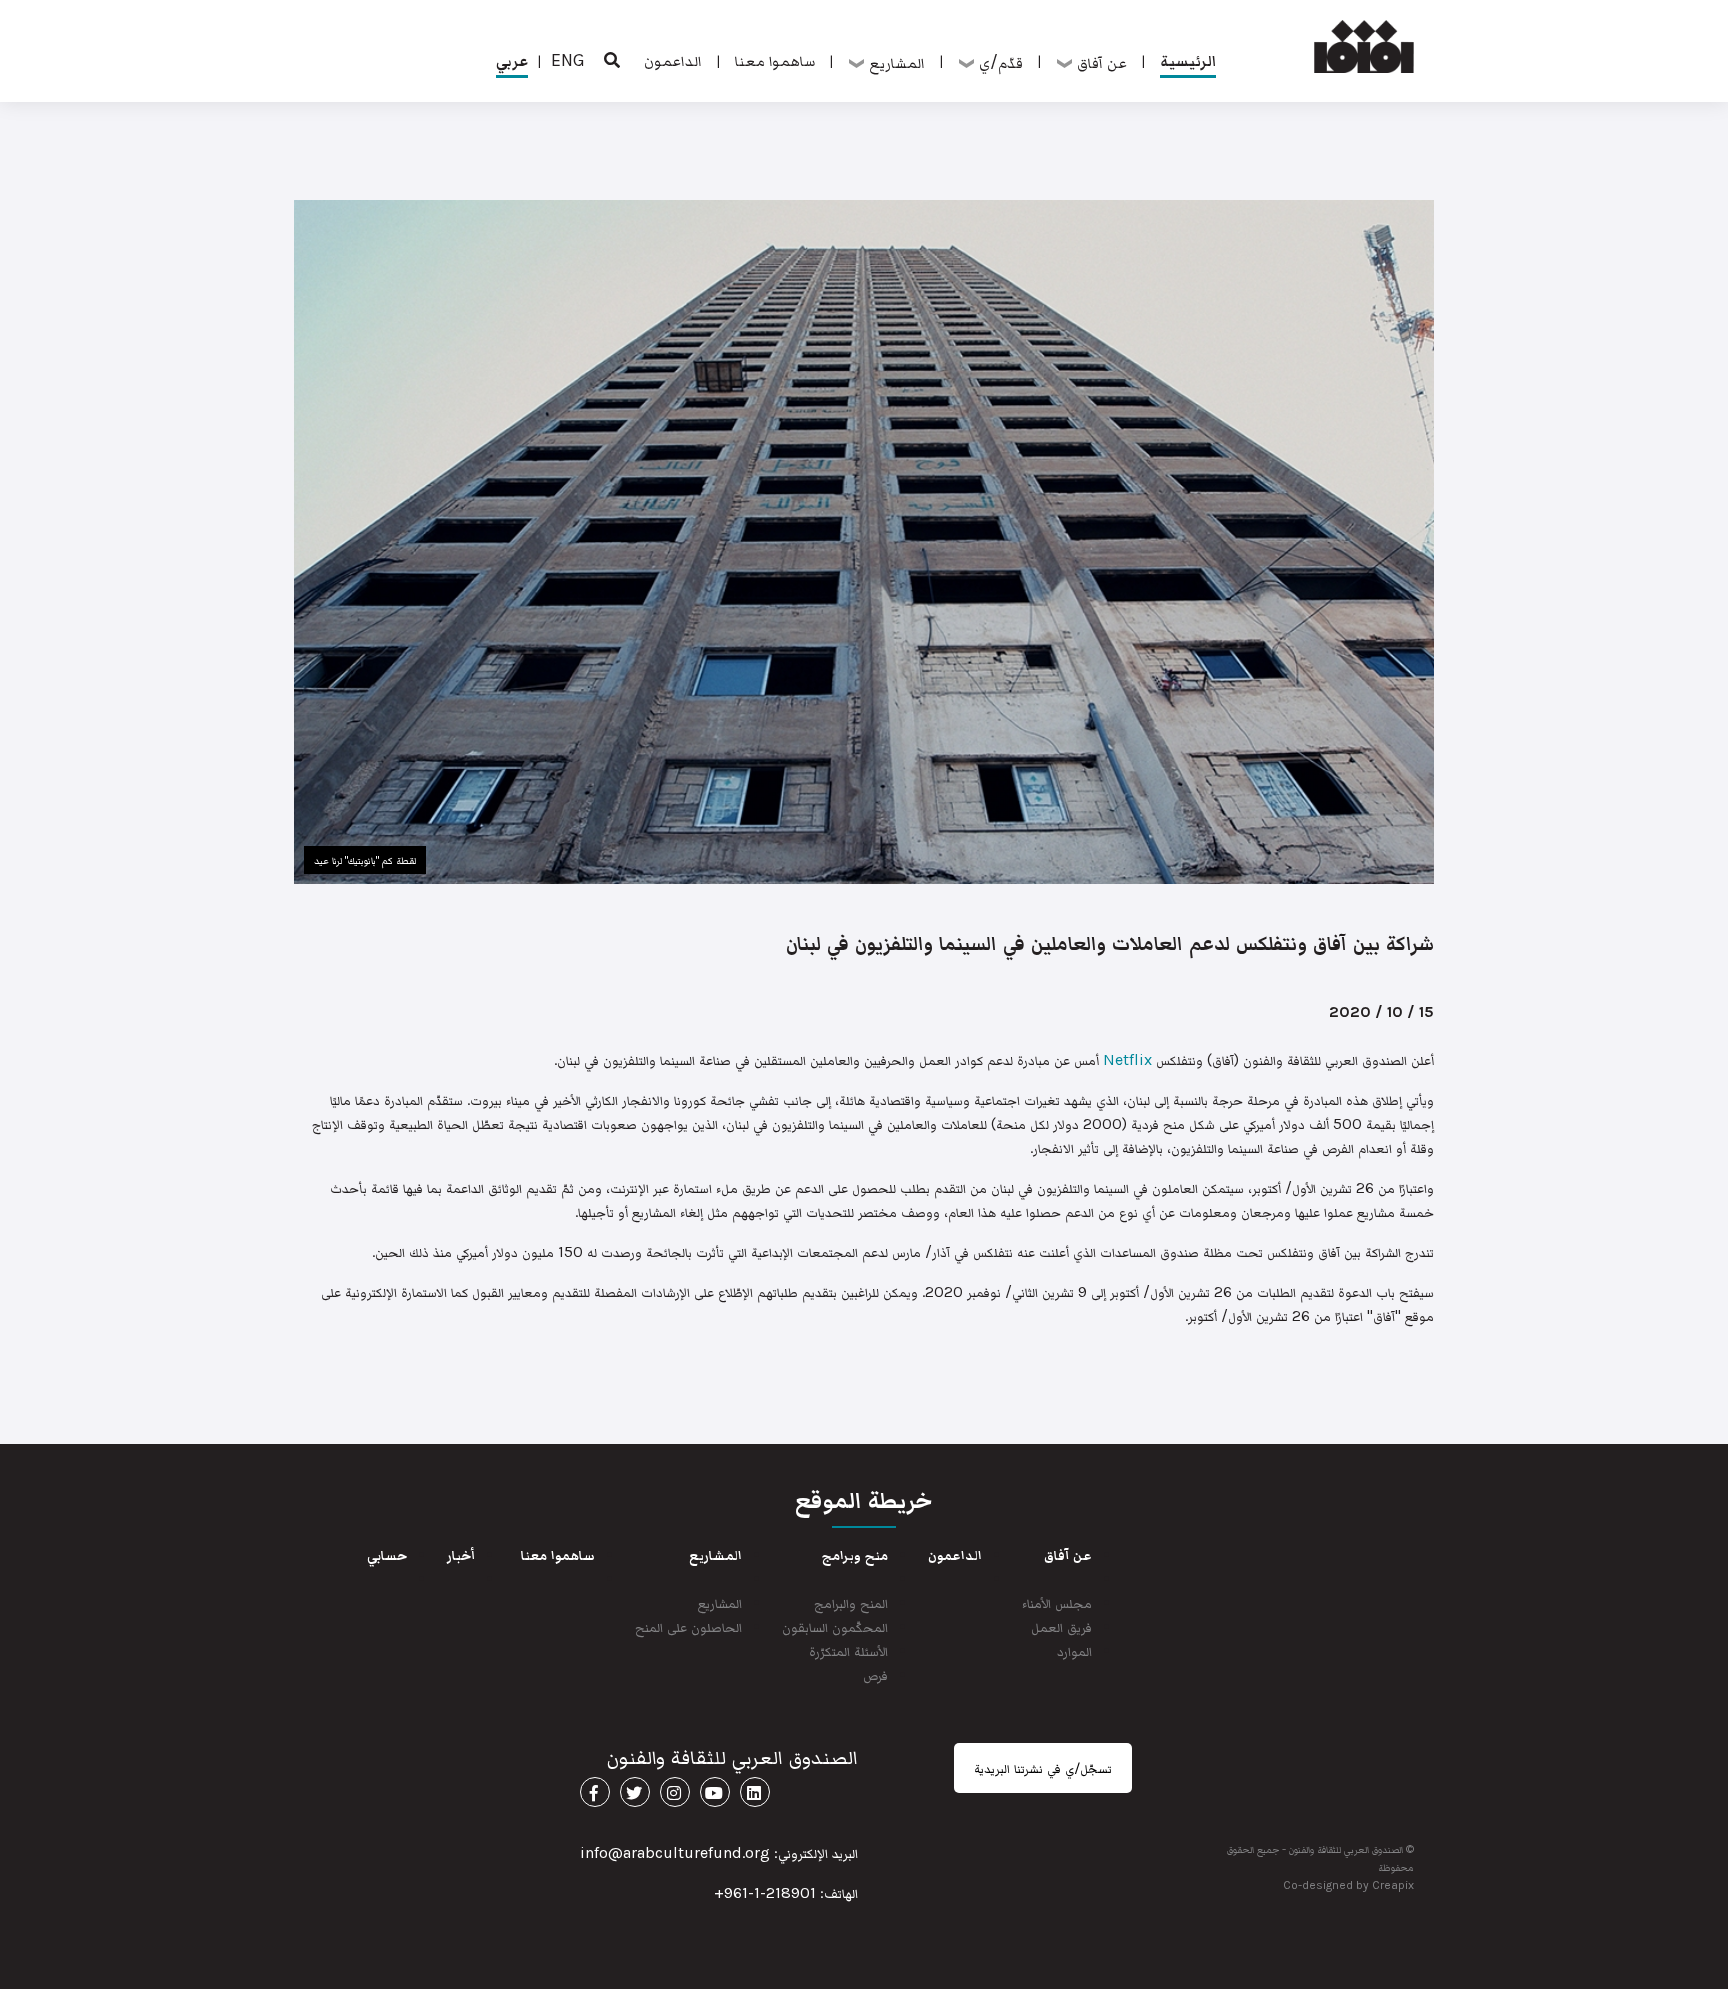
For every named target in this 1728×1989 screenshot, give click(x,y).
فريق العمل (1061, 1626)
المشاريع (720, 1602)
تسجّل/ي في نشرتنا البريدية (1043, 1768)
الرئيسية (1188, 60)
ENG (568, 60)
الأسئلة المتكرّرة (848, 1650)
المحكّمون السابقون (835, 1626)
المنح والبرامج (851, 1602)
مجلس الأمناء (1057, 1602)
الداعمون (673, 60)
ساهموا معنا (775, 60)
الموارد (1074, 1650)
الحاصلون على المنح (688, 1626)
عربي (512, 60)
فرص (875, 1674)
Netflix (1127, 1059)
